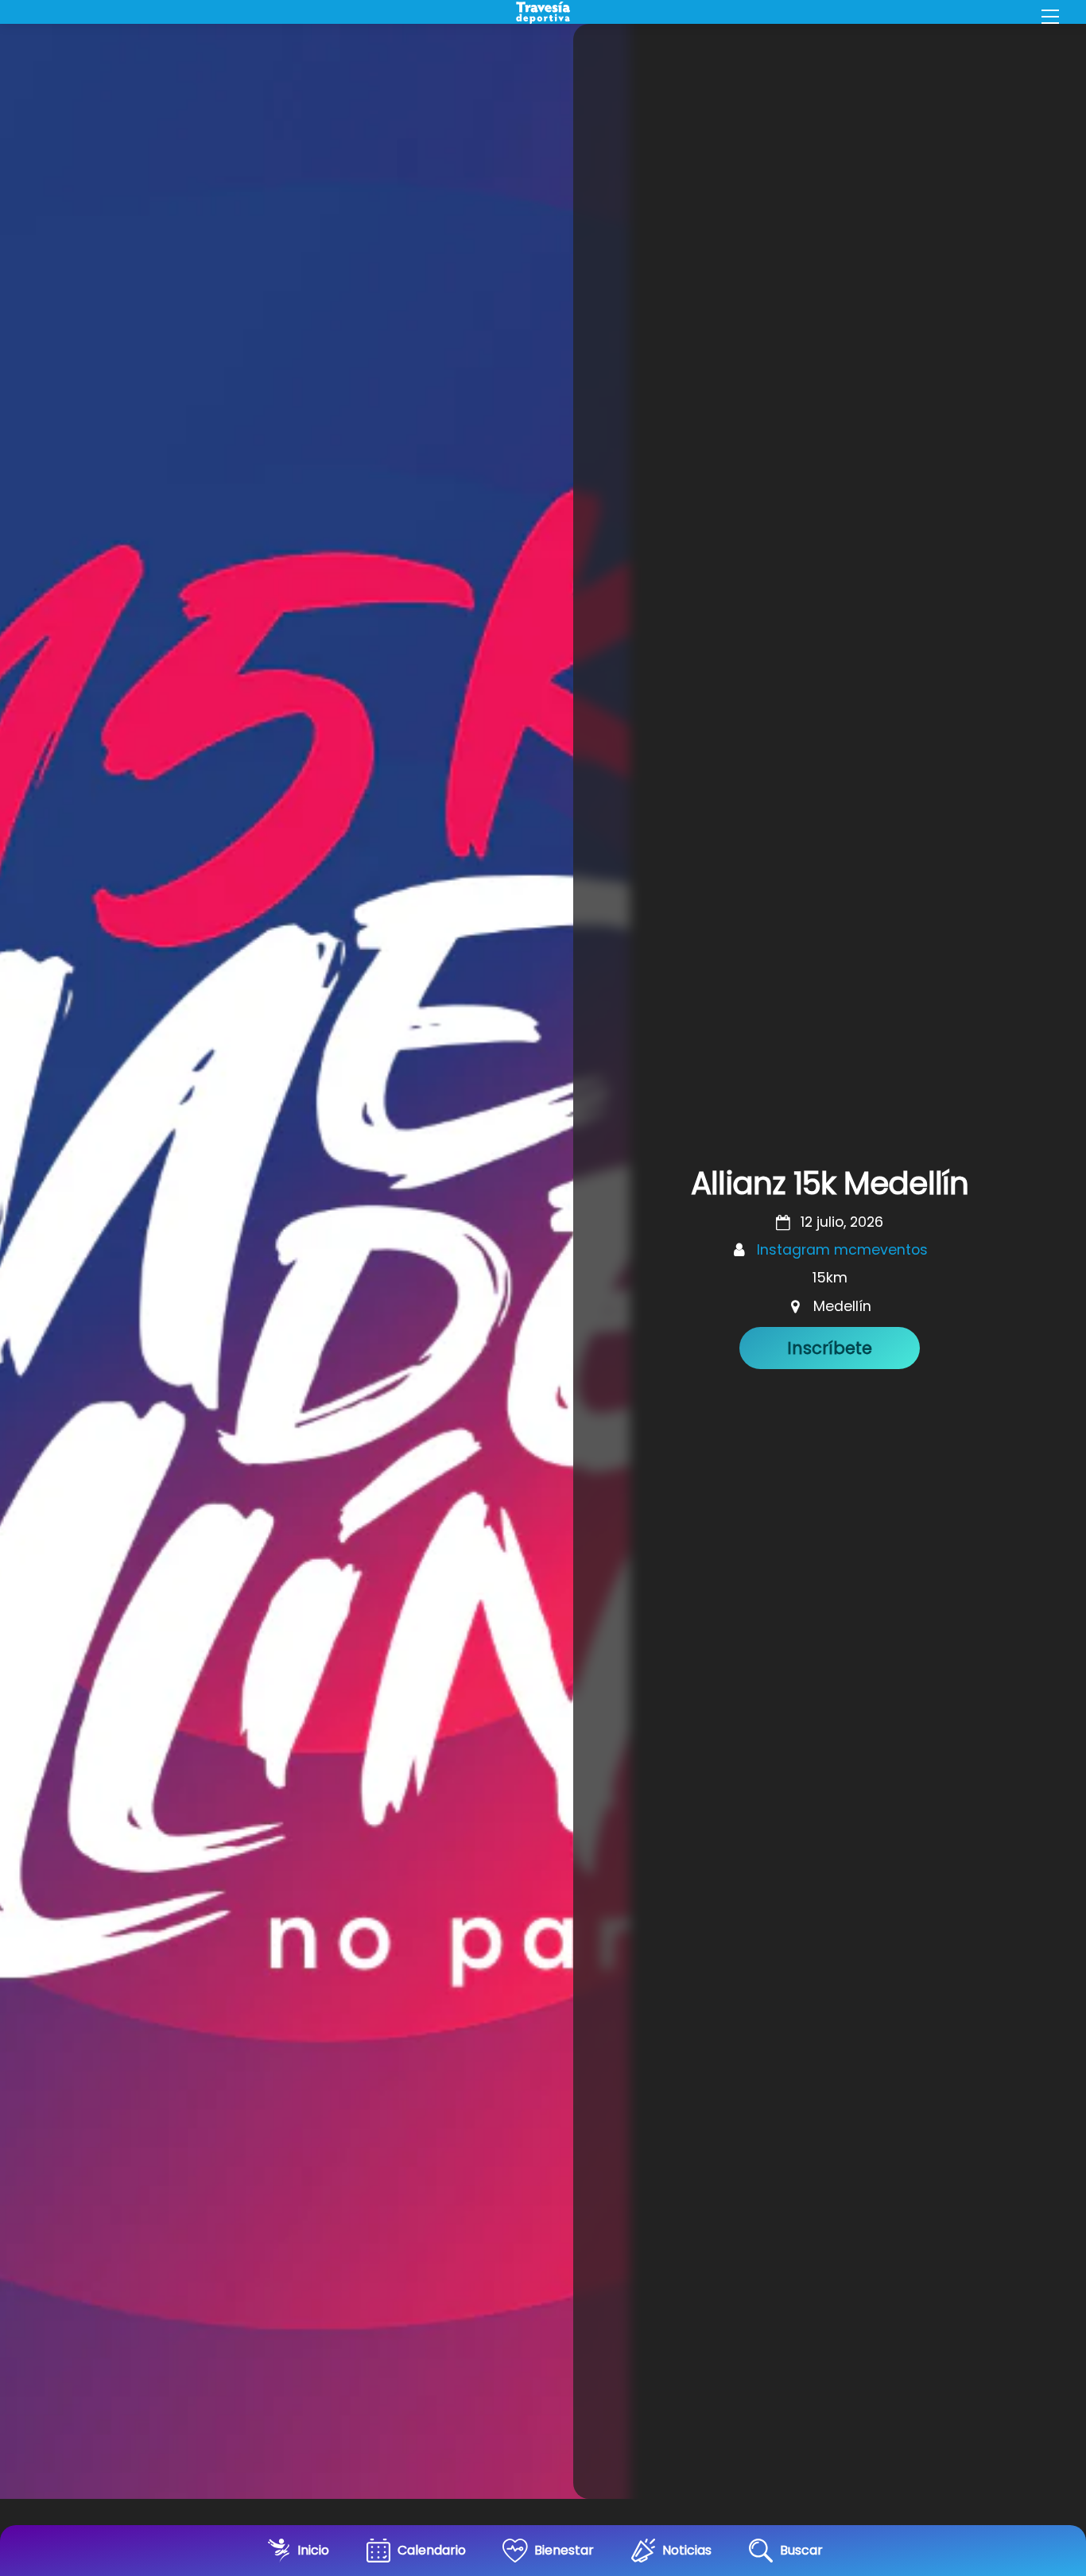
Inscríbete (830, 1348)
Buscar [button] (801, 2550)
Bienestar (564, 2550)
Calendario (432, 2550)
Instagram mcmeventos (842, 1250)
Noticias (687, 2550)
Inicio (313, 2550)
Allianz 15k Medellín (830, 1183)
